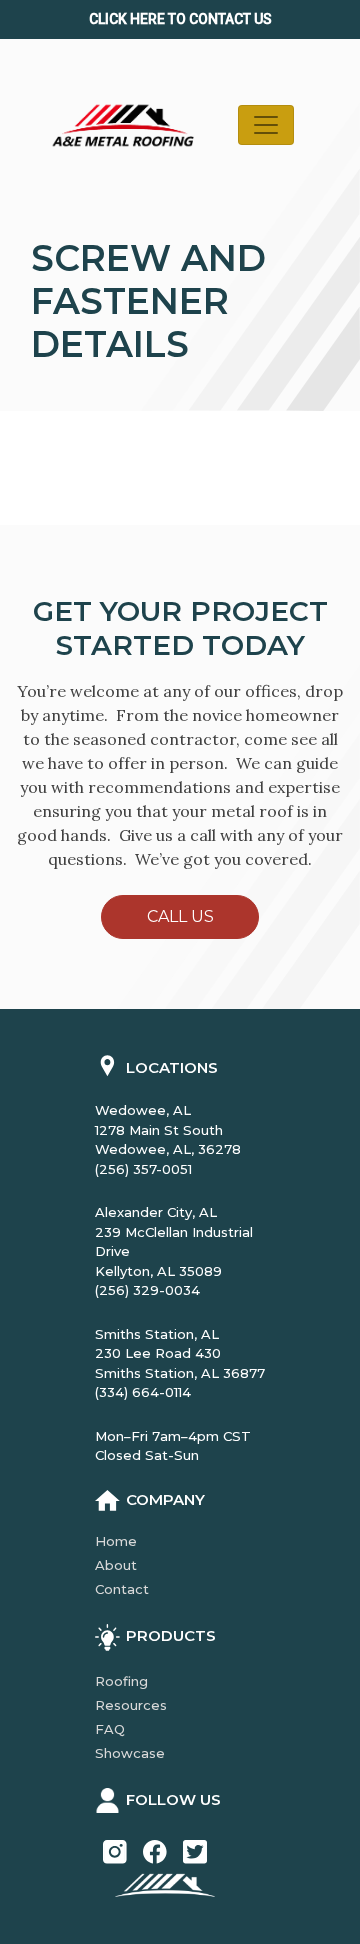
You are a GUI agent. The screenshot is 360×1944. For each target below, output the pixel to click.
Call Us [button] (180, 916)
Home (116, 1541)
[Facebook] (155, 1850)
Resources (131, 1705)
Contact (122, 1589)
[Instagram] (115, 1850)
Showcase (130, 1753)
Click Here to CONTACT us (180, 19)
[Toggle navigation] (266, 125)
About (116, 1565)
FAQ (110, 1729)
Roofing (121, 1681)
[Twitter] (195, 1850)
